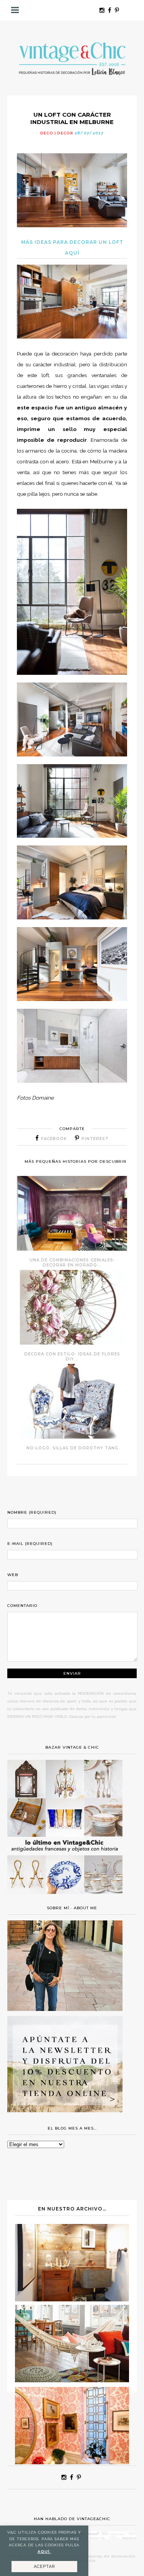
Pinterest (95, 1139)
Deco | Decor (57, 133)
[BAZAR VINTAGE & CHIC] (65, 1898)
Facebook (54, 1139)
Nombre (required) (32, 1512)
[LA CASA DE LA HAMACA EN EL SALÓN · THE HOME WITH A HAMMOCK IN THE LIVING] (72, 2380)
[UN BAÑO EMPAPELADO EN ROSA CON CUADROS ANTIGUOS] (72, 2462)
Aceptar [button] (44, 2567)
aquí (72, 253)
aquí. (44, 2552)
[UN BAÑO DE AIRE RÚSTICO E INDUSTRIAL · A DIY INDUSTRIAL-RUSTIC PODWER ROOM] (72, 2299)
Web (13, 1575)
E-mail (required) (30, 1544)
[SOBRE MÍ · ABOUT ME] (65, 2009)
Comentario (22, 1606)
